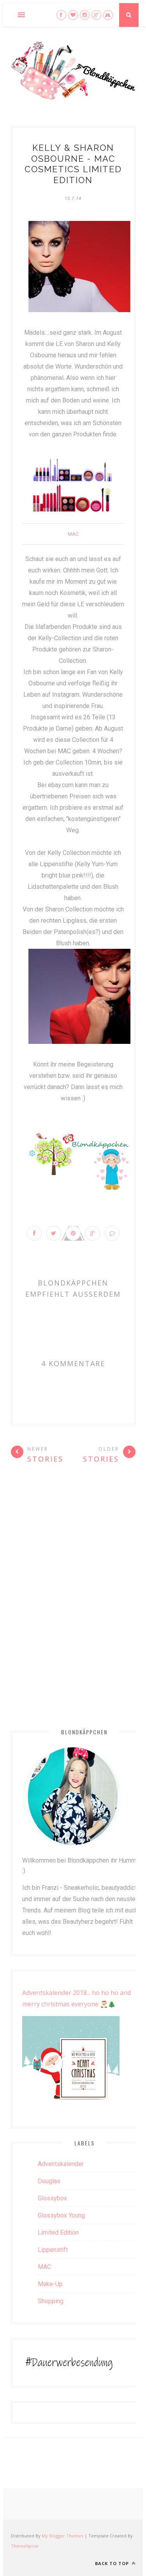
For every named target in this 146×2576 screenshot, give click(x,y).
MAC (73, 534)
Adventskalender (61, 2164)
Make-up (50, 2284)
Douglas (49, 2181)
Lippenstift (53, 2250)
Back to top (113, 2563)
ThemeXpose (25, 2546)
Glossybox (52, 2198)
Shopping (51, 2301)
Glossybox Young (61, 2215)
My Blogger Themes (62, 2536)
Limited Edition (58, 2233)
